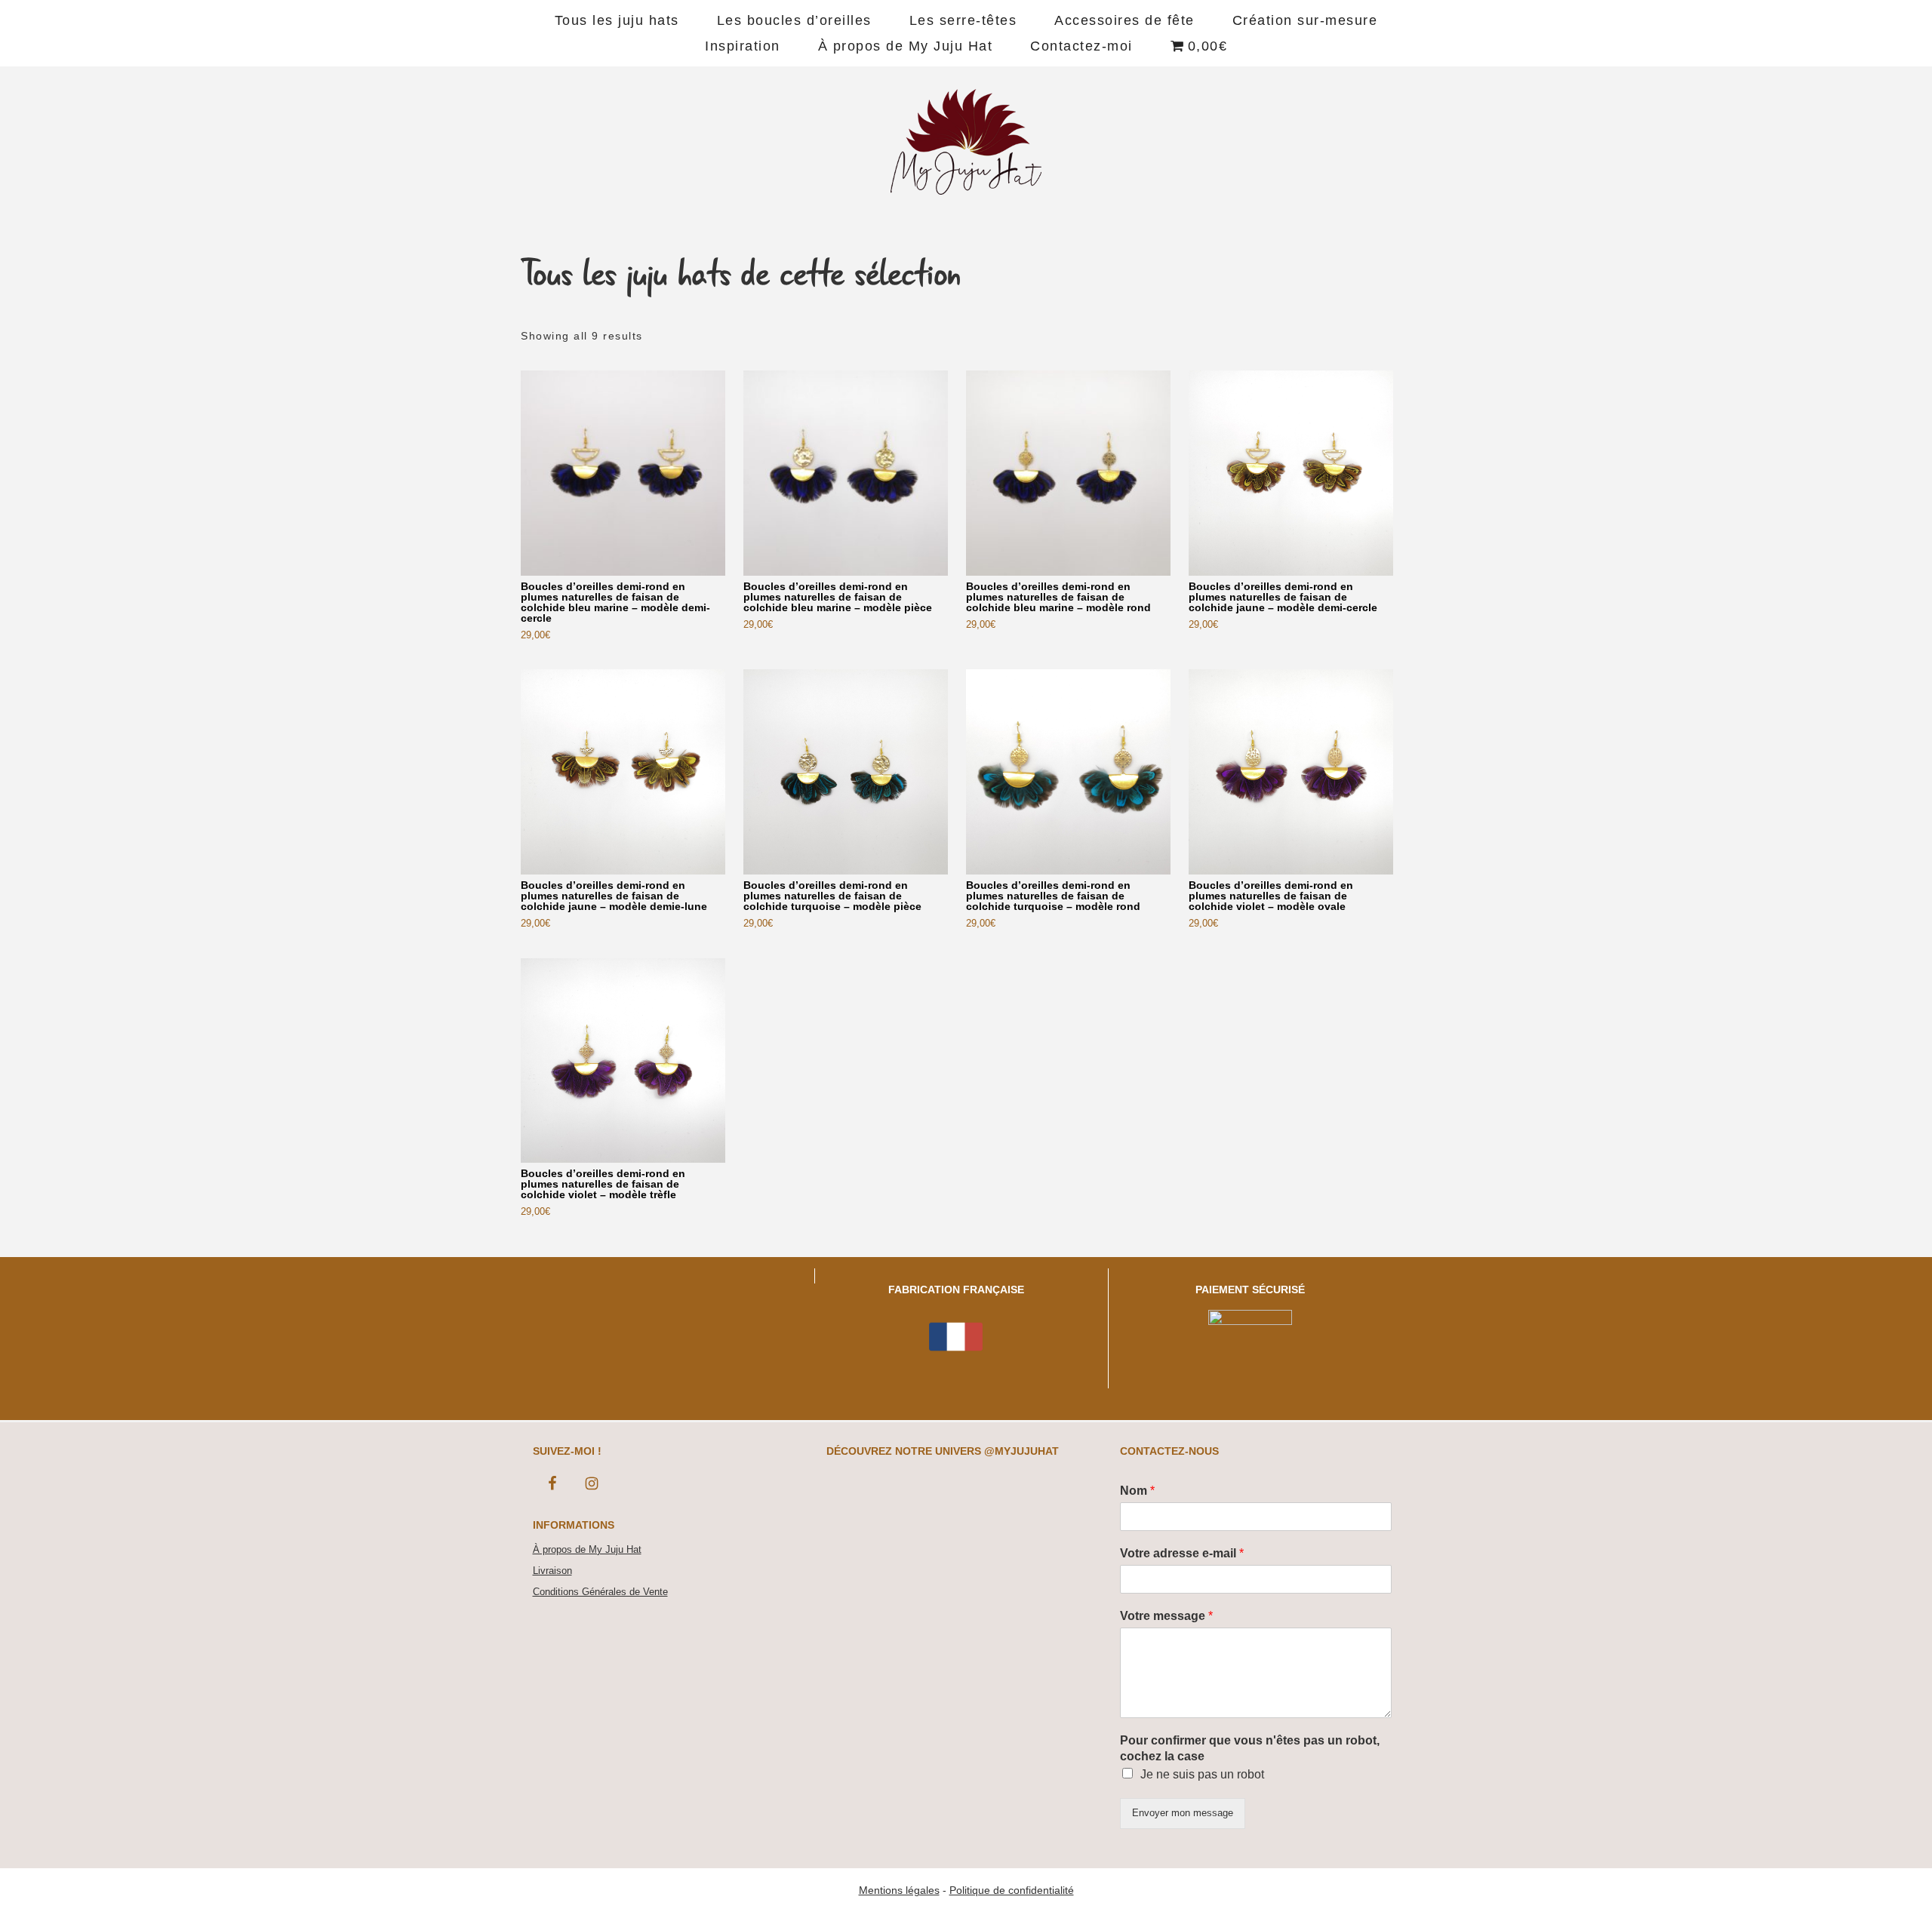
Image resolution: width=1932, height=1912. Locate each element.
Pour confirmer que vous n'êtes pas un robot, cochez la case (1250, 1748)
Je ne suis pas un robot (1202, 1774)
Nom (1137, 1491)
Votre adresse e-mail (1182, 1553)
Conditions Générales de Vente (600, 1592)
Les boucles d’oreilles (794, 20)
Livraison (552, 1571)
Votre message (1166, 1616)
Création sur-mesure (1305, 20)
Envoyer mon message (1183, 1813)
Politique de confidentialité (1012, 1890)
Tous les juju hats (617, 20)
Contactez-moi (1081, 46)
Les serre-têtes (963, 20)
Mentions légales (899, 1890)
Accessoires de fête (1124, 20)
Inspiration (743, 46)
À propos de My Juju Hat (906, 46)
